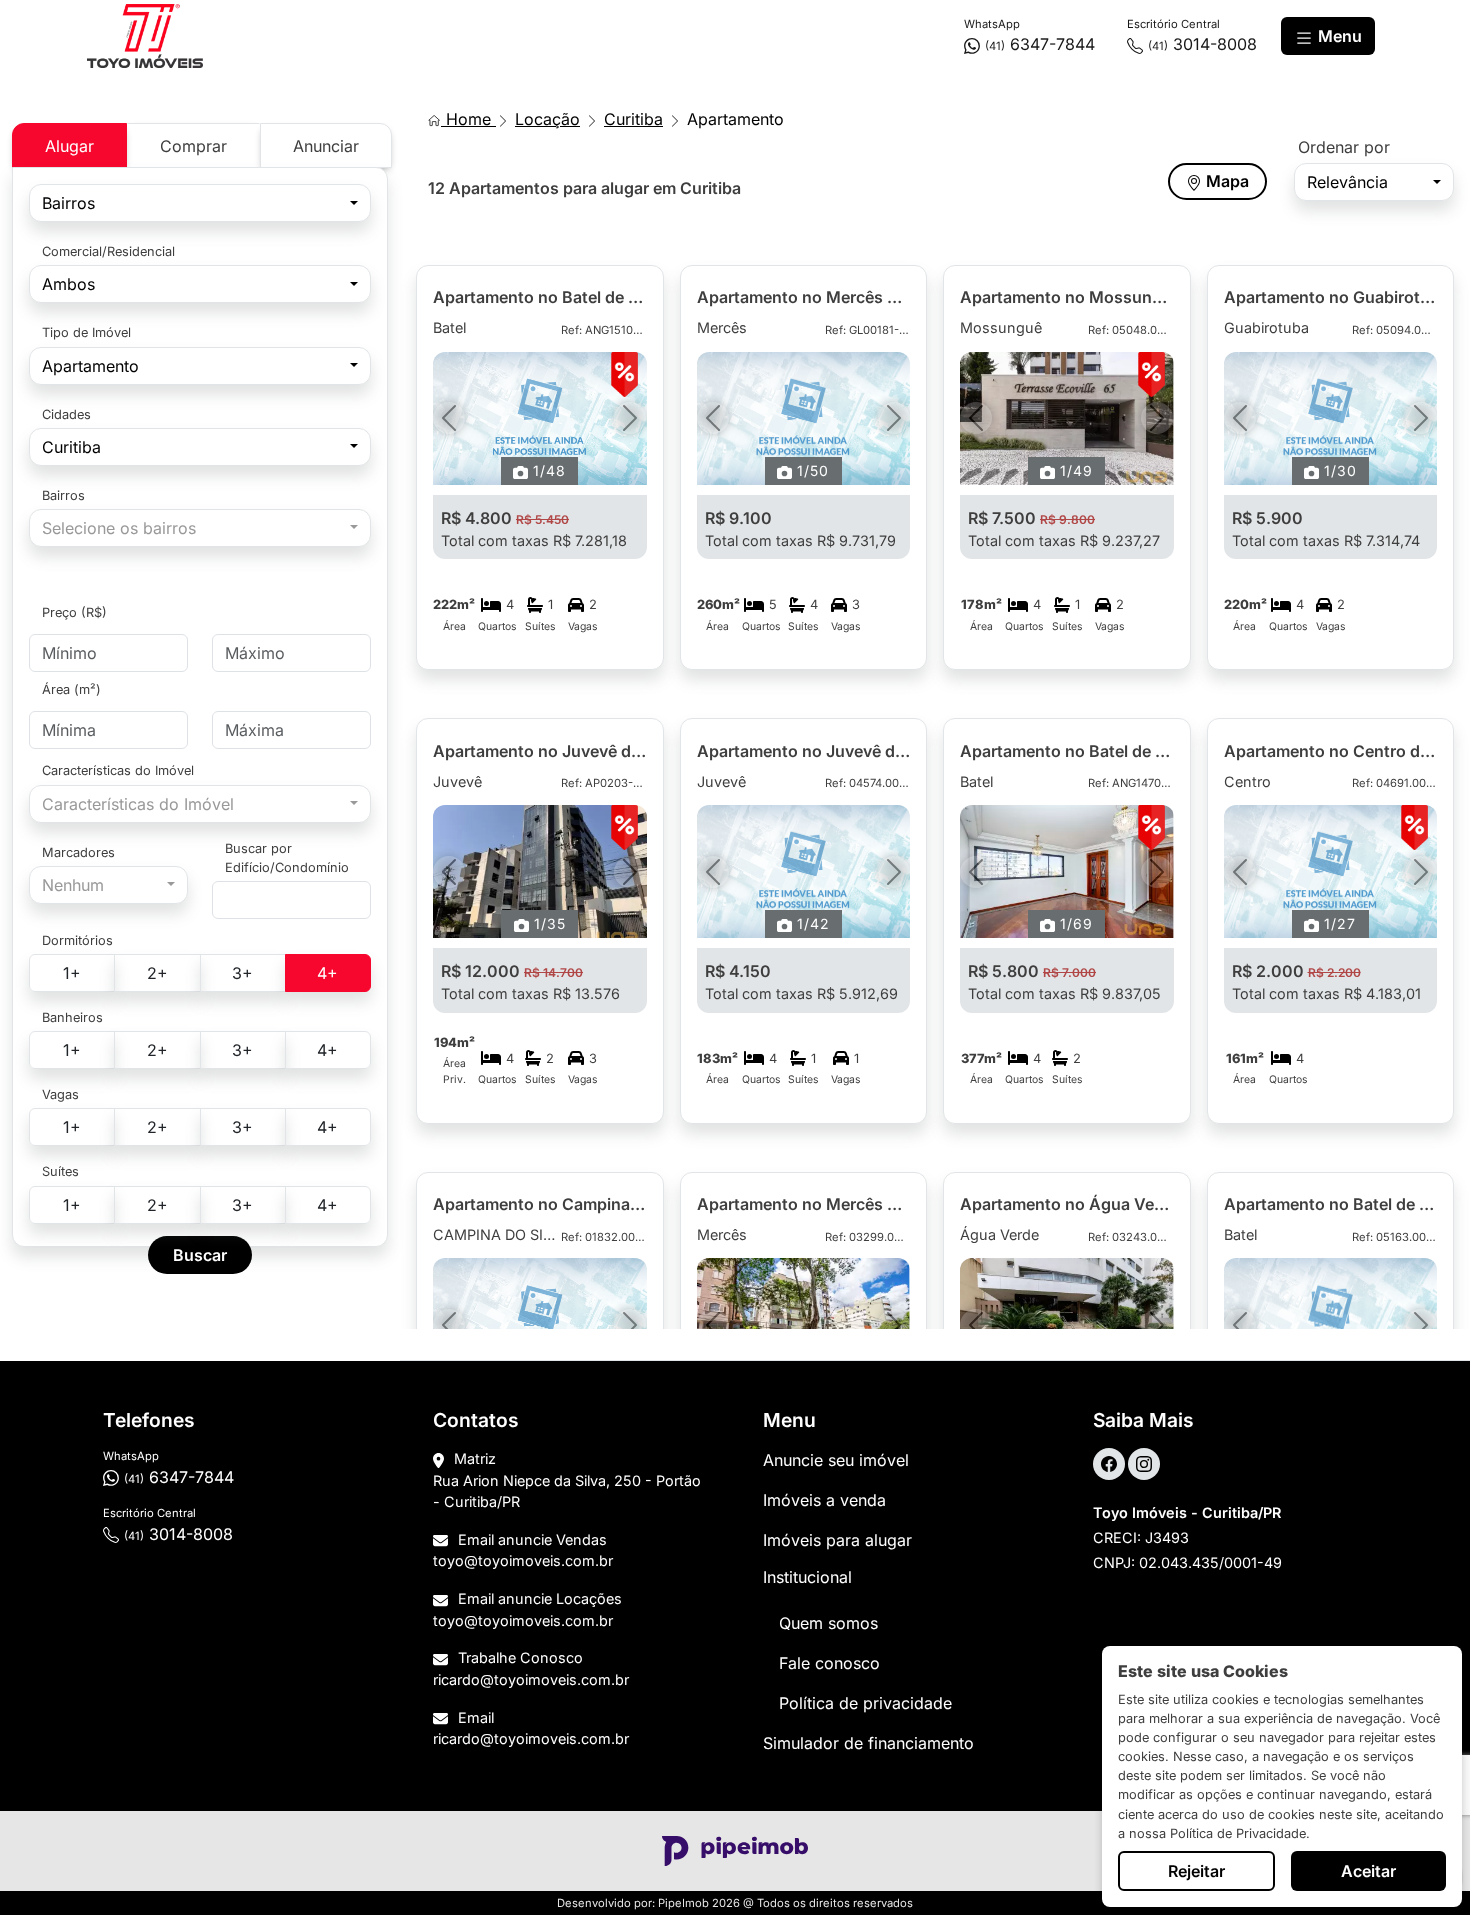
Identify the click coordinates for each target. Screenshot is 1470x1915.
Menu (1338, 36)
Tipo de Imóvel (86, 332)
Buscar (200, 1255)
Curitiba (633, 119)
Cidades (66, 414)
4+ (327, 973)
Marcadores (78, 852)
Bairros (63, 495)
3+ (242, 973)
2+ (157, 973)
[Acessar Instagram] (1144, 1464)
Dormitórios (77, 940)
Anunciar (326, 146)
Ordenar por (1344, 147)
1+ (72, 973)
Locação (547, 119)
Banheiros (72, 1017)
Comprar (193, 146)
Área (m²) (71, 689)
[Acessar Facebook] (1109, 1464)
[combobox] (200, 203)
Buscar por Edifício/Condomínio (287, 858)
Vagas (60, 1094)
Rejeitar (1196, 1871)
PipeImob (683, 1903)
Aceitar (1368, 1871)
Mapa (1225, 181)
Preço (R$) (74, 612)
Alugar (69, 146)
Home (468, 119)
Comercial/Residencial (108, 251)
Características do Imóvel (118, 770)
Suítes (60, 1171)
